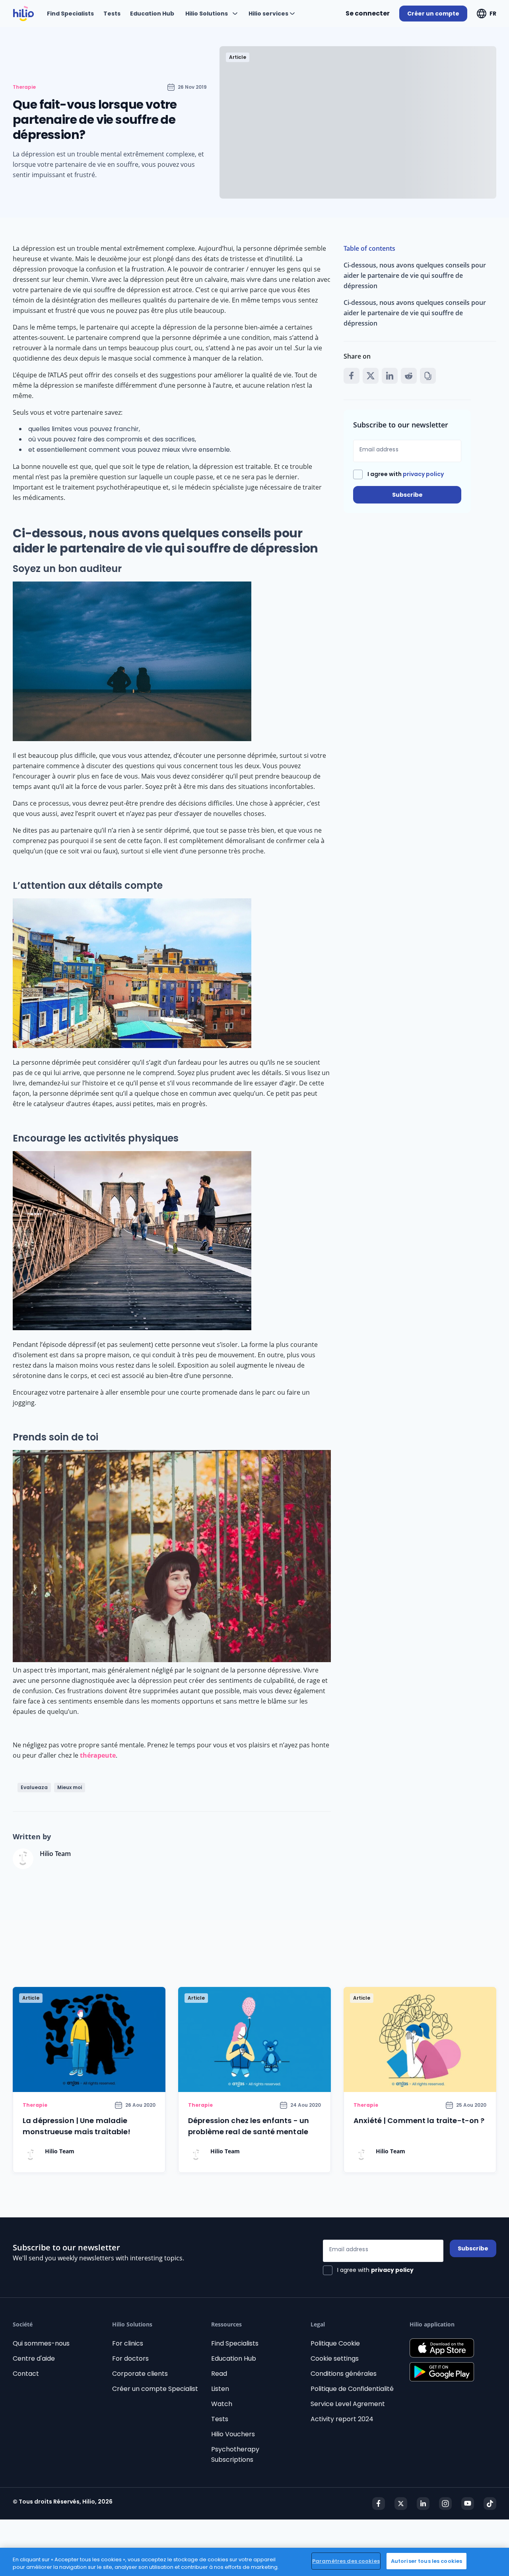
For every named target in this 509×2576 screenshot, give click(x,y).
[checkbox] (398, 474)
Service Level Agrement (348, 2404)
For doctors (130, 2358)
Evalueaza (34, 1787)
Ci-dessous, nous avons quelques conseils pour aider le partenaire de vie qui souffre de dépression (415, 275)
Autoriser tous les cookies (426, 2561)
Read (219, 2374)
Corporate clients (140, 2374)
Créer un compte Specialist (155, 2389)
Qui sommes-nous (41, 2343)
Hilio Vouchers (233, 2434)
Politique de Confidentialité (352, 2389)
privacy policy (423, 474)
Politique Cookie (335, 2343)
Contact (26, 2374)
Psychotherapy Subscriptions (235, 2454)
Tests (220, 2419)
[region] (254, 2562)
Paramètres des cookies (346, 2561)
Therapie (24, 87)
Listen (220, 2389)
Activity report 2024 (342, 2419)
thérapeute (98, 1755)
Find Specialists (235, 2343)
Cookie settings (335, 2358)
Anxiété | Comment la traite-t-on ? (419, 2120)
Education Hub (234, 2358)
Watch (222, 2404)
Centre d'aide (34, 2358)
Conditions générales (344, 2374)
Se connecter (368, 13)
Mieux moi (70, 1787)
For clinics (128, 2343)
